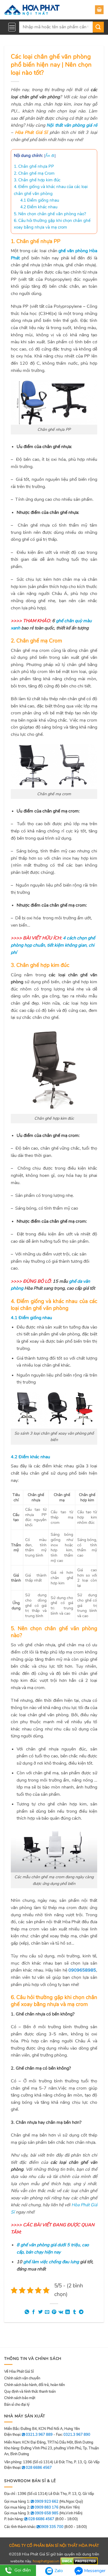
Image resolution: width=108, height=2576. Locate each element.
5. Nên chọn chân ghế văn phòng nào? (50, 214)
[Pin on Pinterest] (54, 2312)
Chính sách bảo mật (20, 2398)
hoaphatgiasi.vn (46, 2561)
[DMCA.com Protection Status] (79, 2561)
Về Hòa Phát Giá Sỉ (19, 2372)
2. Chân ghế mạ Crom (34, 173)
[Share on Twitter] (40, 2312)
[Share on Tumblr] (74, 2312)
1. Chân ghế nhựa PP (34, 166)
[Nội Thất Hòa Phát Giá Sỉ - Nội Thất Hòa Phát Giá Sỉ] (32, 10)
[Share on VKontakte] (61, 2312)
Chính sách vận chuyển (22, 2378)
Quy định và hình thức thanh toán (30, 2392)
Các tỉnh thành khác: (34, 2527)
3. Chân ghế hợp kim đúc (37, 180)
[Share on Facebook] (34, 2312)
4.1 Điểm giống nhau (40, 200)
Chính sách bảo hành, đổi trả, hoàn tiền (34, 2385)
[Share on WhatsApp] (27, 2312)
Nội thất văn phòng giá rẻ (72, 125)
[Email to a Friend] (47, 2312)
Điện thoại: (28, 2468)
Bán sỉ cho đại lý (17, 2405)
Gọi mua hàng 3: (31, 2513)
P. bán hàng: (29, 2519)
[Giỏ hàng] (99, 10)
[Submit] (98, 27)
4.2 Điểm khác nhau (39, 207)
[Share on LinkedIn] (68, 2312)
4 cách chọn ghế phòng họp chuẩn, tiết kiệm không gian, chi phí (53, 945)
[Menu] (12, 27)
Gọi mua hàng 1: (31, 2502)
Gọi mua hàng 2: (31, 2507)
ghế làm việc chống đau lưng (51, 2262)
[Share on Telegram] (81, 2312)
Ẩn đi (50, 156)
